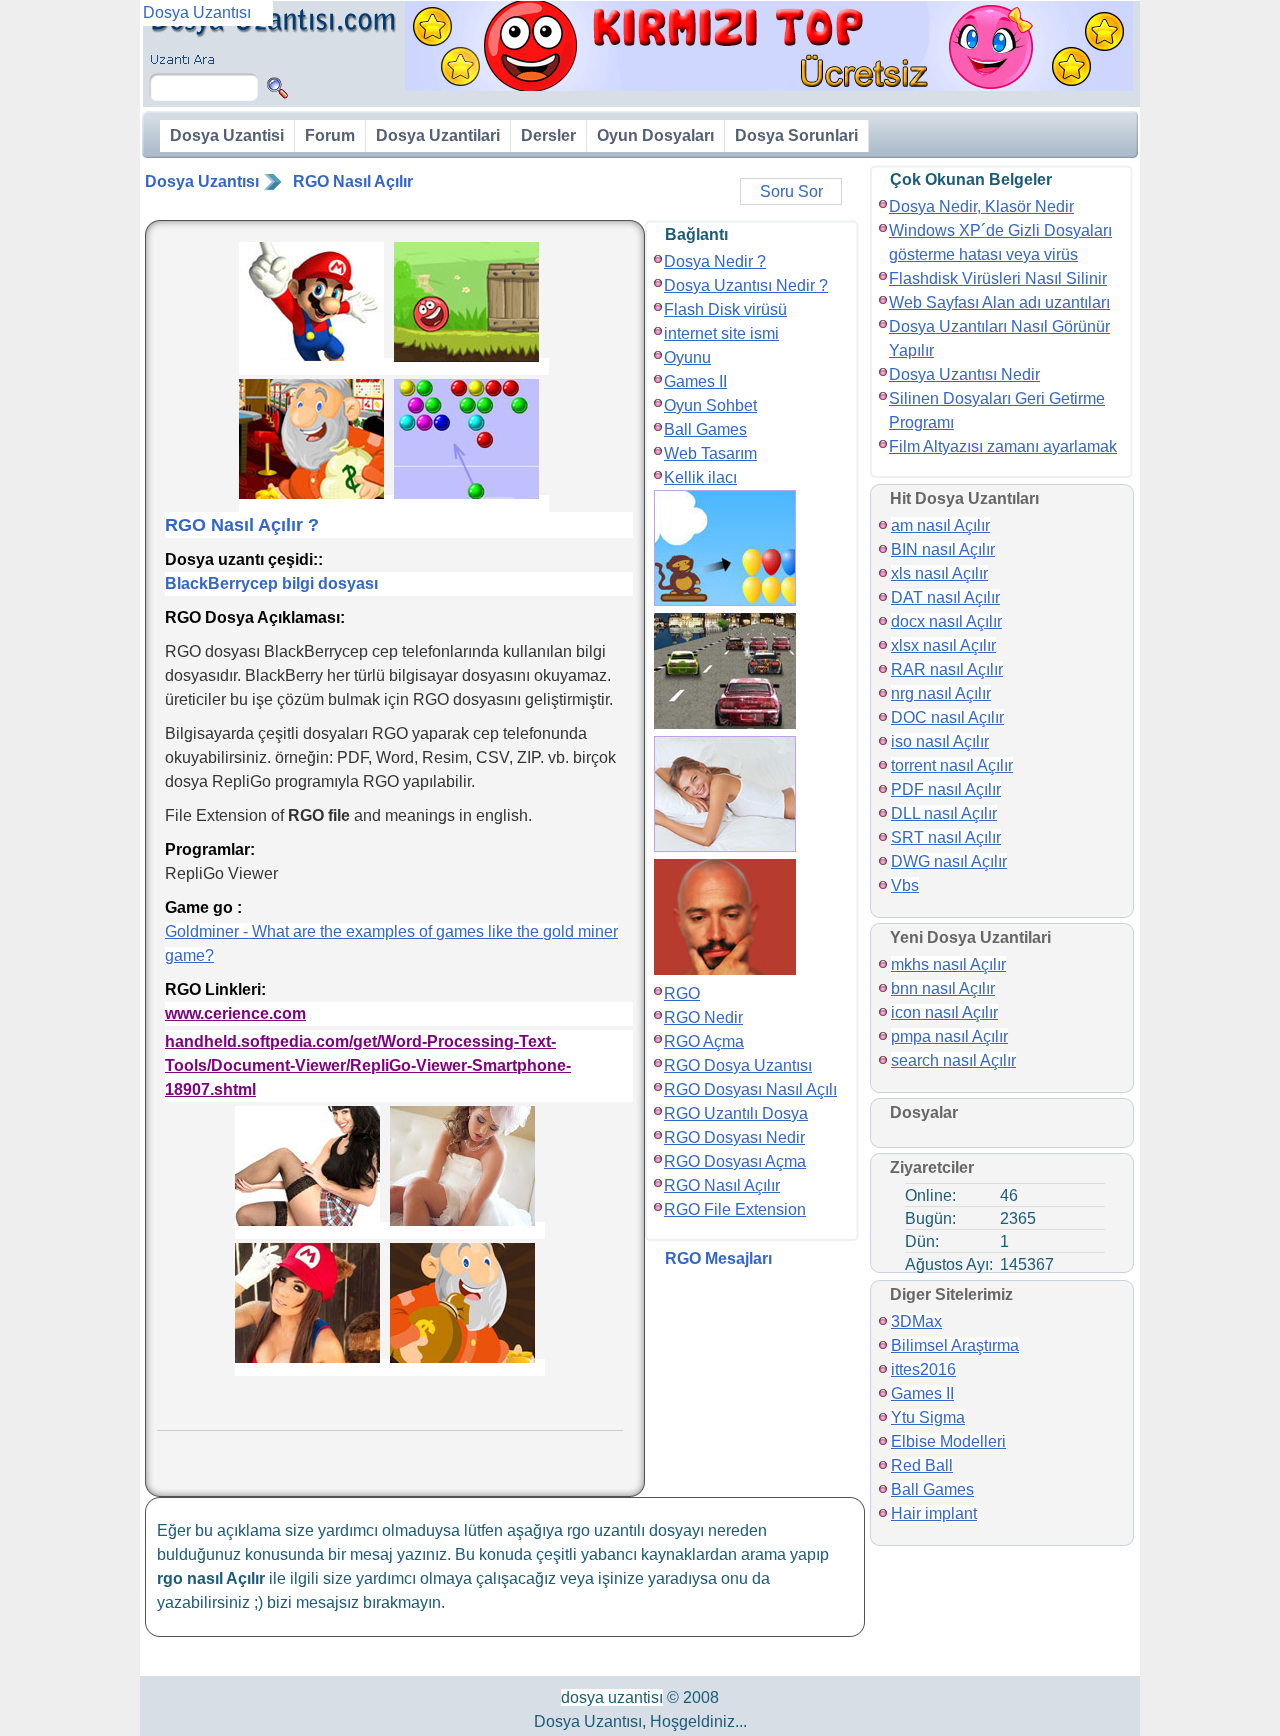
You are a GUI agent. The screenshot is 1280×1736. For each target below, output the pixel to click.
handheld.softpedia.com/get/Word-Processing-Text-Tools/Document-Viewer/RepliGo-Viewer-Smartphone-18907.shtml (368, 1065)
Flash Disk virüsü (725, 309)
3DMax (916, 1321)
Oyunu (687, 357)
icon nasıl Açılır (944, 1012)
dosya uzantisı (612, 1697)
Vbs (905, 885)
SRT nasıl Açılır (946, 837)
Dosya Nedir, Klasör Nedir (981, 206)
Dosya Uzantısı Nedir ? (746, 285)
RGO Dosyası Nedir (734, 1137)
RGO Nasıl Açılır (353, 181)
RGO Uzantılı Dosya (736, 1113)
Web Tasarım (710, 453)
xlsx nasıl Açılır (943, 645)
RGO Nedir (703, 1017)
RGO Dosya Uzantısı (738, 1065)
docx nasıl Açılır (946, 621)
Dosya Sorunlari (796, 135)
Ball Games (705, 429)
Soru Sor (791, 191)
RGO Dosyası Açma (735, 1161)
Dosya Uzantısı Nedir (964, 374)
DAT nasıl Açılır (945, 597)
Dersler (548, 135)
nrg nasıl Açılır (941, 693)
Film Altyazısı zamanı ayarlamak (1003, 446)
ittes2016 (923, 1369)
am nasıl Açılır (940, 525)
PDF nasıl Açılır (946, 789)
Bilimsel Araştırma (955, 1345)
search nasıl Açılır (953, 1060)
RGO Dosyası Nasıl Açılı (750, 1089)
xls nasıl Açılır (939, 573)
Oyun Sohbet (710, 405)
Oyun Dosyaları (655, 135)
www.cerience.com (235, 1013)
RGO (682, 993)
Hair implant (934, 1513)
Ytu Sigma (928, 1417)
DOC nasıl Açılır (947, 717)
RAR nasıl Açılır (947, 669)
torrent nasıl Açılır (952, 765)
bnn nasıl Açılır (943, 988)
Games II (695, 381)
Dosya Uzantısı (202, 181)
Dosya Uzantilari (438, 135)
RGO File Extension (735, 1209)
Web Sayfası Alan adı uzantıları (999, 302)
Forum (330, 135)
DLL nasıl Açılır (944, 813)
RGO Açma (704, 1041)
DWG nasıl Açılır (949, 861)
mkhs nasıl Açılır (948, 964)
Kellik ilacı (700, 477)
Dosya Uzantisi (227, 135)
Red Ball (922, 1465)
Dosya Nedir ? (715, 261)
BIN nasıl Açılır (943, 549)
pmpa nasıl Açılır (949, 1036)
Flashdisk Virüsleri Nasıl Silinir (998, 278)
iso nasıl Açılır (940, 741)
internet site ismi (721, 333)
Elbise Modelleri (948, 1441)
